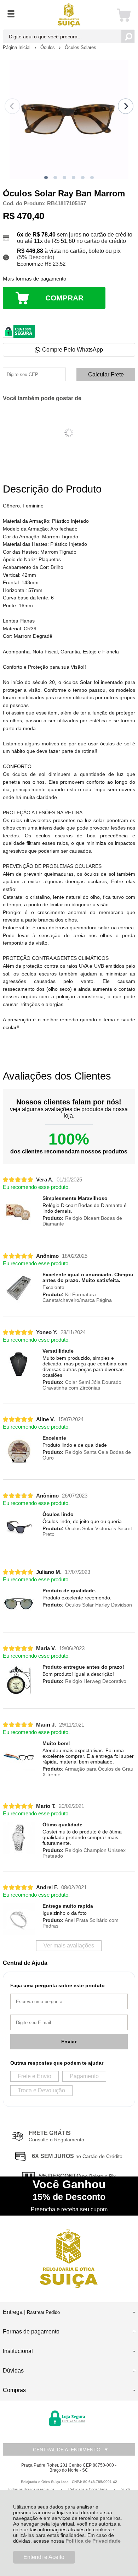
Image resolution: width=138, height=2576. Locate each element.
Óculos (48, 47)
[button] (46, 178)
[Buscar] (128, 36)
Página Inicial (17, 47)
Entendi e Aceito (44, 2557)
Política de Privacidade (93, 2541)
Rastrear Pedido (43, 2312)
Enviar (69, 2042)
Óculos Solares (80, 47)
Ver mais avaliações (69, 1945)
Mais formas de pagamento (34, 279)
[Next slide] (126, 106)
